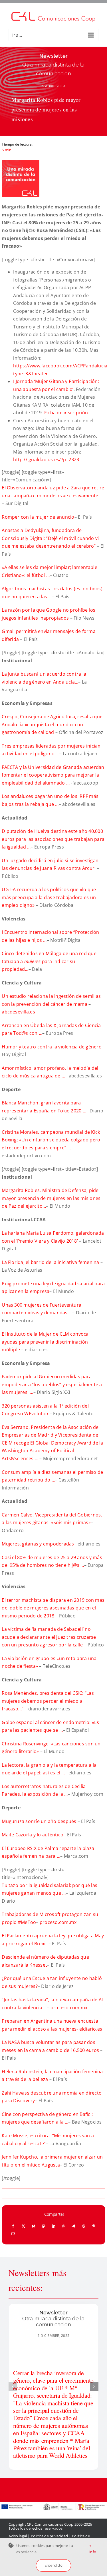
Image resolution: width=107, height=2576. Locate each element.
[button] (13, 2387)
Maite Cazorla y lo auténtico (33, 1835)
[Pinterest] (94, 2226)
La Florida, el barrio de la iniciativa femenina (51, 1262)
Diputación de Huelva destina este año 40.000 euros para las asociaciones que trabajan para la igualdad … (53, 839)
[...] (39, 119)
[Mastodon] (44, 2226)
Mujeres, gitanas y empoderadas (38, 1544)
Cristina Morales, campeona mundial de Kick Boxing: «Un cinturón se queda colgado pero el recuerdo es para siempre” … (51, 1140)
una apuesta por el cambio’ (43, 389)
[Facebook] (13, 2226)
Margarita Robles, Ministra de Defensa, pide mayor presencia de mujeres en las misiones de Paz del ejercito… (51, 1198)
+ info (93, 2549)
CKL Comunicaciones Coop (50, 2524)
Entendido (53, 2565)
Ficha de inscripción (66, 413)
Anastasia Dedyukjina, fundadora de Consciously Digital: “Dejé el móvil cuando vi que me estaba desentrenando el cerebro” (50, 538)
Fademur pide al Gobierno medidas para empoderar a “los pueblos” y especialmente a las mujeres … (52, 1384)
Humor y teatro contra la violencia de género (52, 1047)
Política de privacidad (49, 2536)
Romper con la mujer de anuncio (38, 517)
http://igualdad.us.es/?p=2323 (46, 460)
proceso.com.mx (58, 1922)
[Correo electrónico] (13, 2234)
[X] (23, 2226)
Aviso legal (18, 2536)
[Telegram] (73, 2226)
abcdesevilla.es (18, 1012)
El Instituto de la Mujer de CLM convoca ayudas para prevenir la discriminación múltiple (45, 1342)
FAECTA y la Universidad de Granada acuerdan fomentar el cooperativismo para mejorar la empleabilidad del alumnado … (53, 775)
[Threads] (84, 2226)
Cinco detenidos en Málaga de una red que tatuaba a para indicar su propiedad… (49, 961)
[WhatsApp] (64, 2226)
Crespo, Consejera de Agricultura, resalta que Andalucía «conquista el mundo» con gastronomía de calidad (52, 724)
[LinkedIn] (54, 2226)
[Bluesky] (33, 2226)
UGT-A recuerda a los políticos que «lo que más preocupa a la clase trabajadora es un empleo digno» (49, 897)
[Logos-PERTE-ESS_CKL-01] (53, 2504)
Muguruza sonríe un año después (39, 1821)
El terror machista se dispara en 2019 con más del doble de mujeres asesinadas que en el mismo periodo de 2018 (53, 1608)
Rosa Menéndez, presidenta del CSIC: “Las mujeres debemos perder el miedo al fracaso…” (48, 1701)
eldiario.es (91, 2029)
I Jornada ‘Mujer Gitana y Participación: (56, 381)
